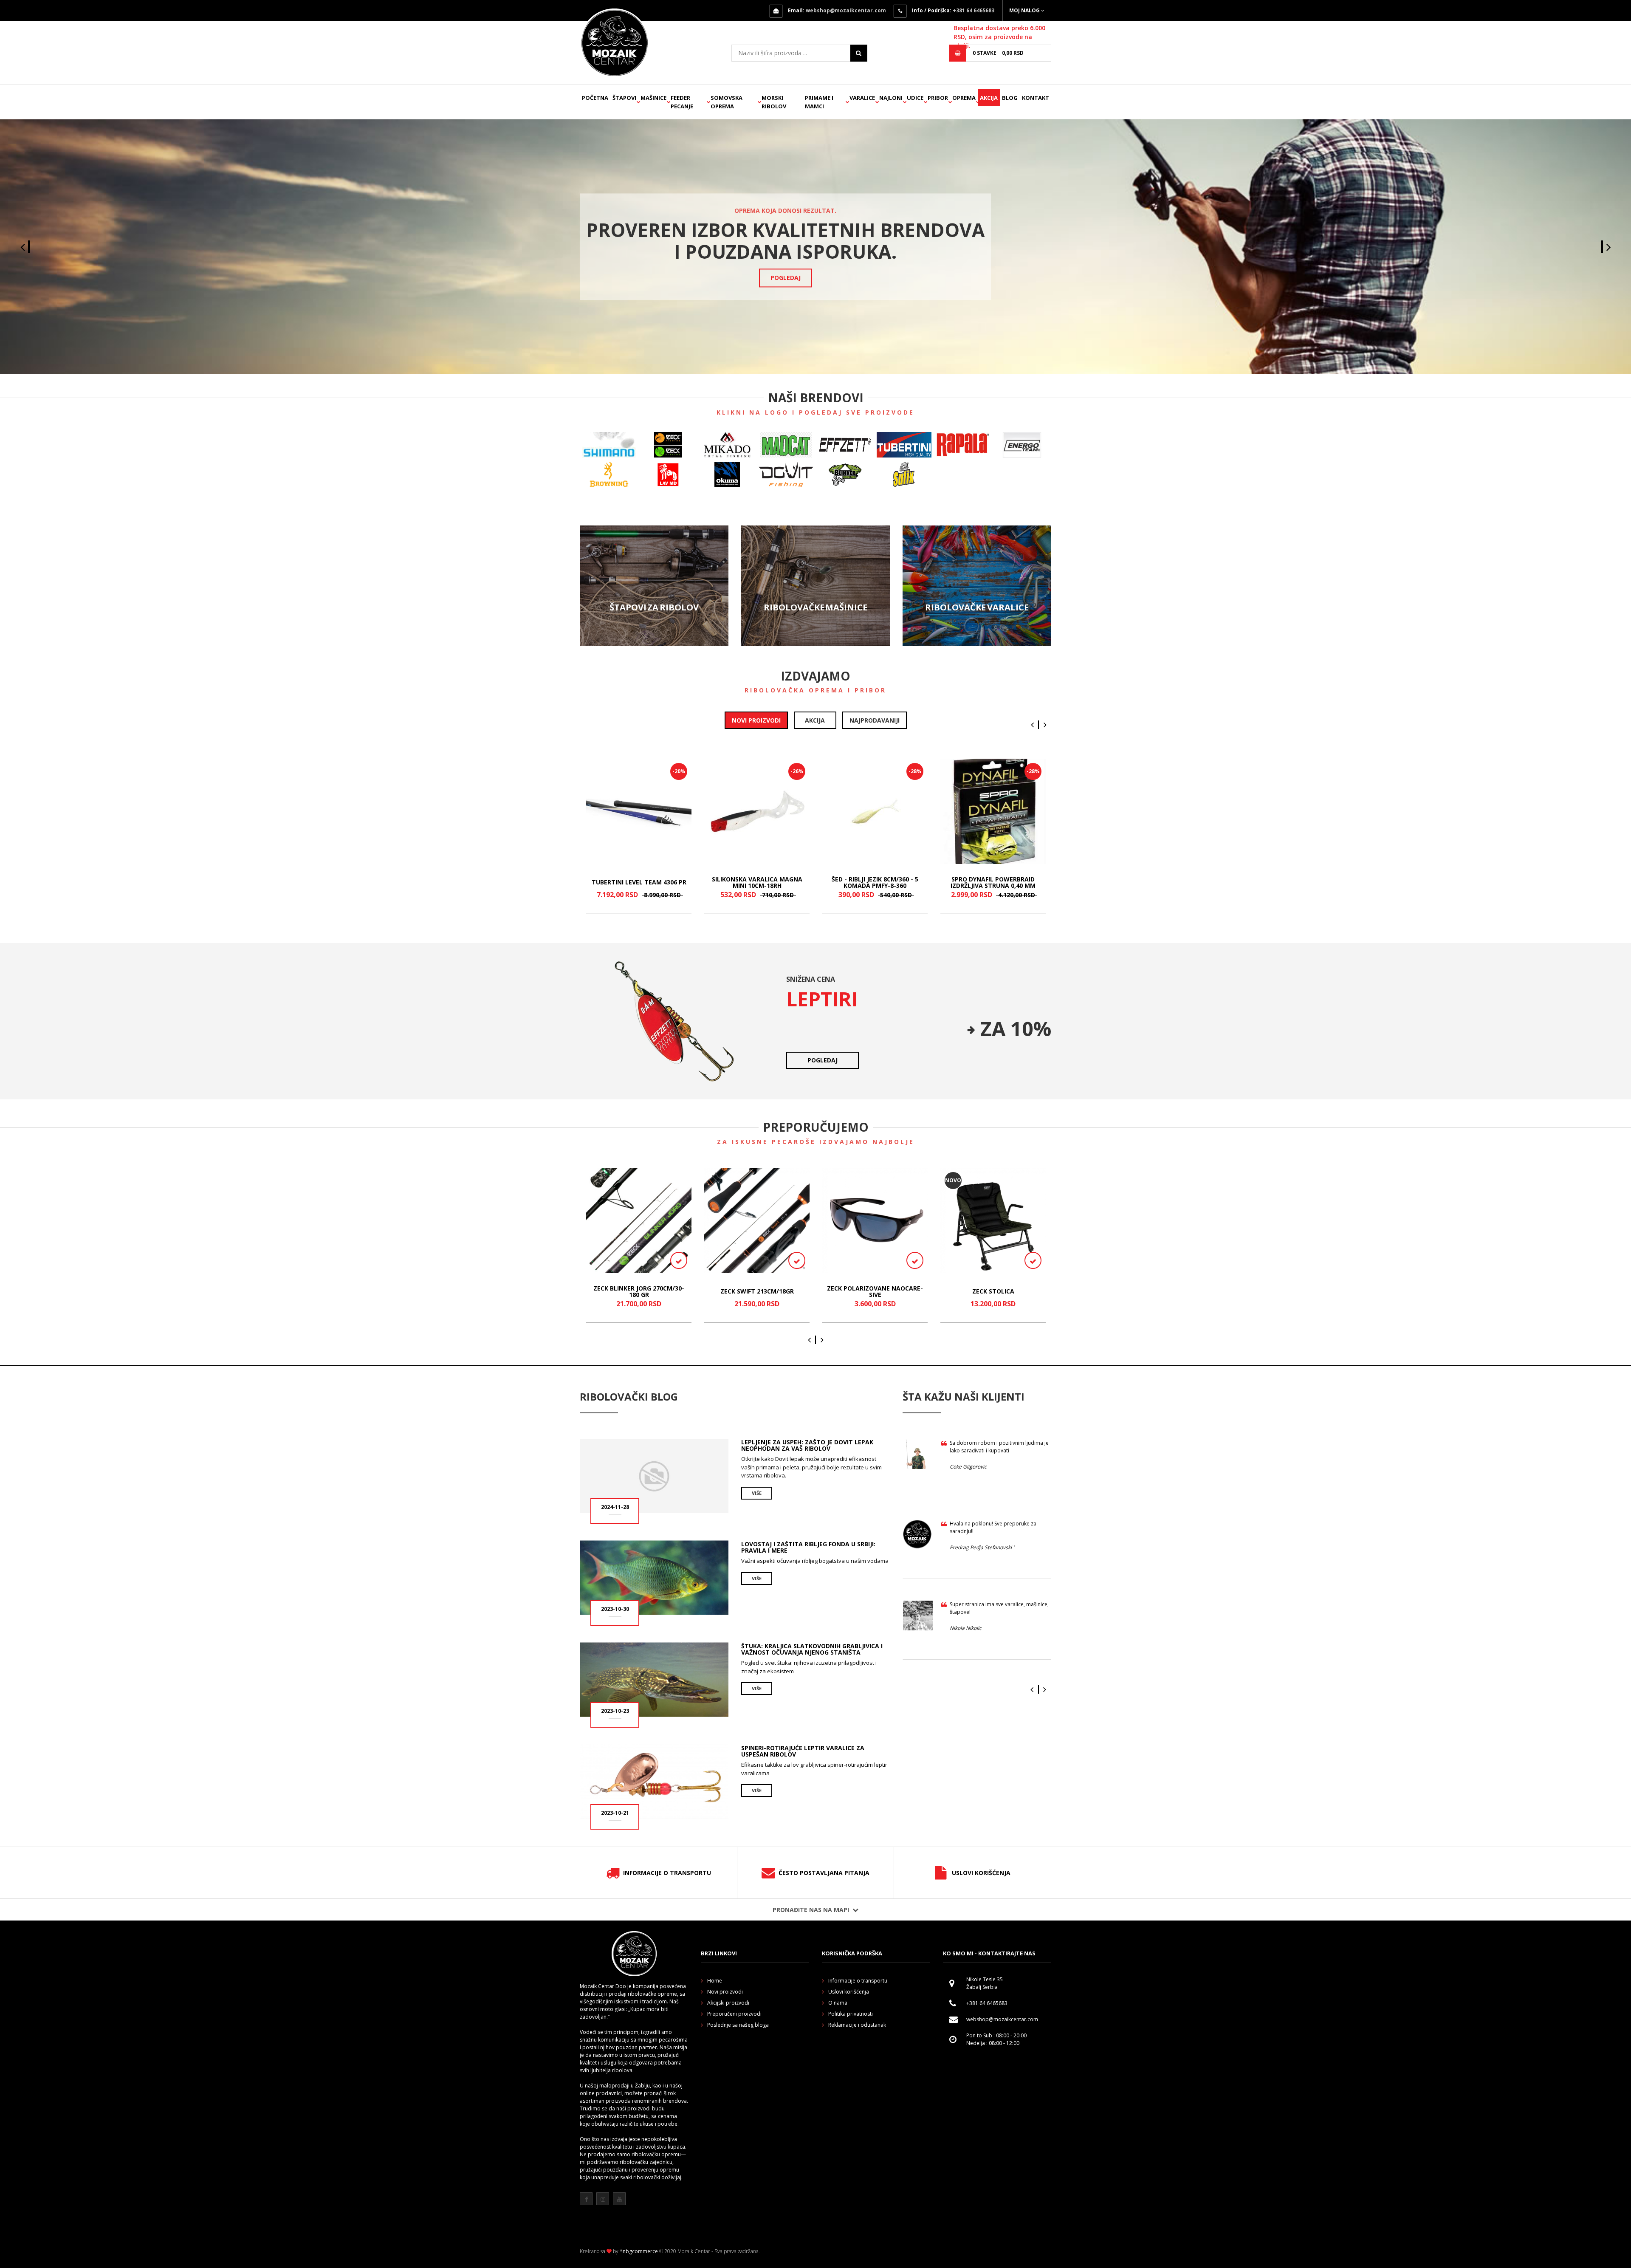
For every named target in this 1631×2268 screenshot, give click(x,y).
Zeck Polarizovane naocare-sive (875, 1291)
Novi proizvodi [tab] (756, 720)
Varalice (862, 98)
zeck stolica (993, 1291)
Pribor (938, 98)
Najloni (891, 98)
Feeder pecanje (682, 102)
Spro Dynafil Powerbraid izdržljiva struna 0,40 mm (993, 882)
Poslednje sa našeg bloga (738, 2025)
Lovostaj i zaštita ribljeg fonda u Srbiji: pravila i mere (808, 1547)
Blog (1010, 98)
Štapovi (624, 98)
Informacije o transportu (667, 1873)
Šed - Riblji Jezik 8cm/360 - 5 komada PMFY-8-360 (875, 882)
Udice (915, 98)
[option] (815, 247)
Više (654, 586)
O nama (838, 2003)
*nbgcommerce (639, 2251)
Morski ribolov (774, 102)
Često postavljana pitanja (824, 1873)
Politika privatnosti (851, 2014)
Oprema (964, 98)
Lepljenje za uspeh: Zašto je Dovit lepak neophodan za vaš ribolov (807, 1445)
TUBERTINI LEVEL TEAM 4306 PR (639, 882)
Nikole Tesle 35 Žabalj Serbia (985, 1983)
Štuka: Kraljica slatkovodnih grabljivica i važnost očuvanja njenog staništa (812, 1649)
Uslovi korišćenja (981, 1873)
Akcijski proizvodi (728, 2003)
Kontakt (1036, 98)
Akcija (989, 98)
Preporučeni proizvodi (734, 2014)
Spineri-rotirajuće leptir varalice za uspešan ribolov (803, 1751)
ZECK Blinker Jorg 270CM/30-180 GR (639, 1291)
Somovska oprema (727, 102)
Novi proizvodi (725, 1992)
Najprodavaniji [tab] (875, 720)
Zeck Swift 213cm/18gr (757, 1291)
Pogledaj (786, 278)
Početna (595, 98)
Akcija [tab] (815, 720)
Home (715, 1981)
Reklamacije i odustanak (857, 2025)
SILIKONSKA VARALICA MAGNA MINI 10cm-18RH (757, 882)
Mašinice (653, 98)
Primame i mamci (819, 102)
